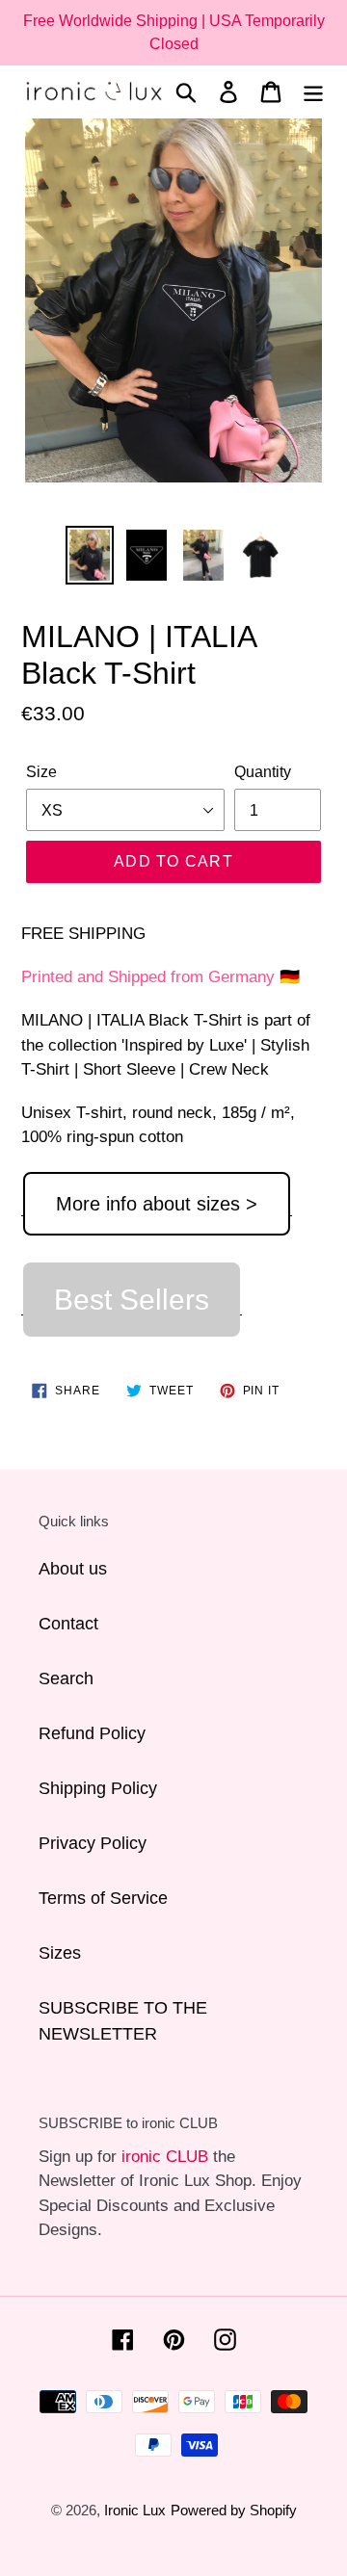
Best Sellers (132, 1300)
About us (73, 1569)
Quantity (263, 772)
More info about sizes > (157, 1204)
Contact (68, 1624)
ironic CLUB (165, 2157)
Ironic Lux (135, 2510)
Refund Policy (92, 1733)
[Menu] (313, 92)
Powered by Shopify (234, 2510)
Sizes (60, 1953)
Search (66, 1678)
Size (41, 772)
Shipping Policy (98, 1788)
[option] (89, 555)
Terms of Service (103, 1898)
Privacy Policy (93, 1843)
